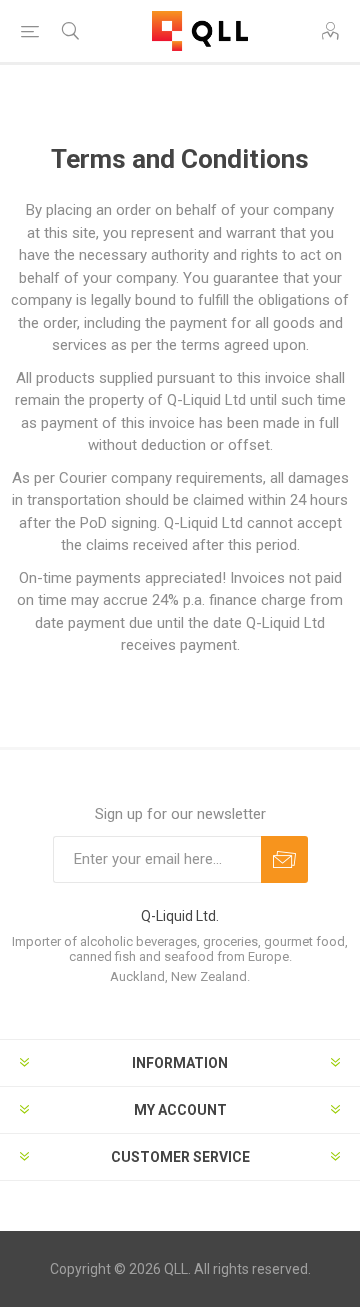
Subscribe (284, 859)
